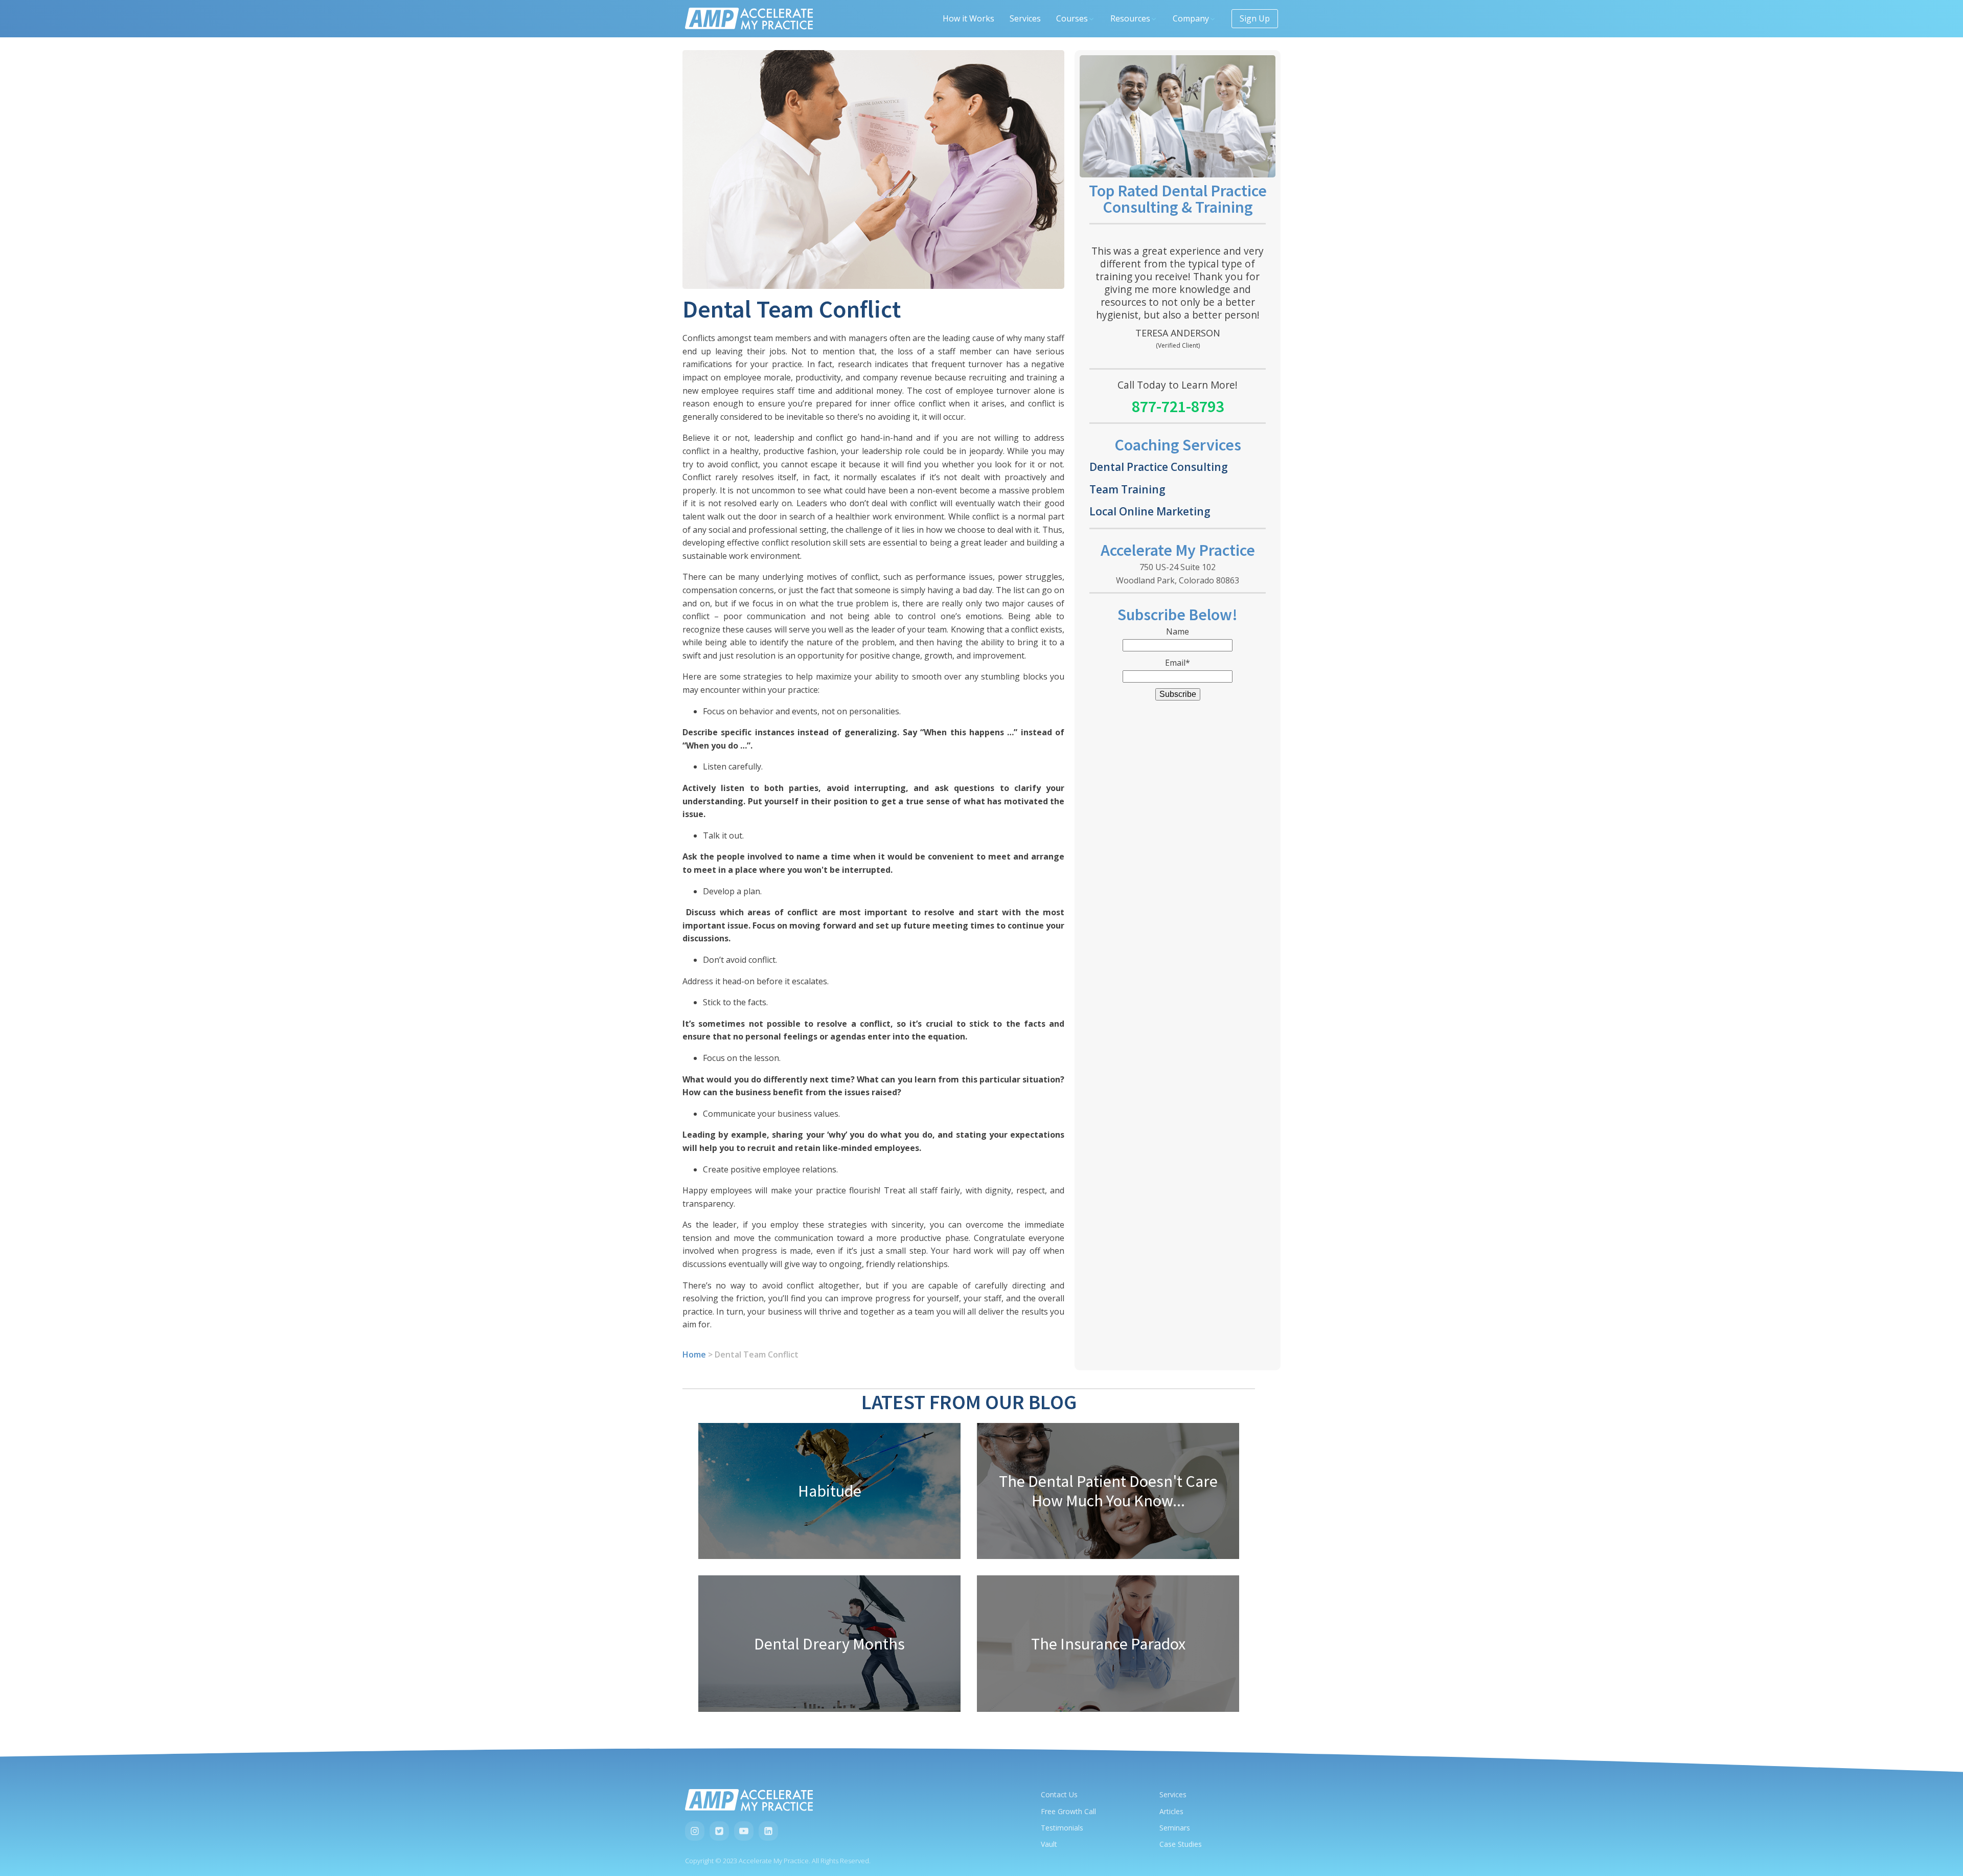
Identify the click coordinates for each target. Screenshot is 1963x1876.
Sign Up (1255, 18)
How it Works (968, 18)
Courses (1072, 18)
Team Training (1127, 489)
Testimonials (1062, 1828)
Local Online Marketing (1150, 511)
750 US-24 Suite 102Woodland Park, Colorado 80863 (1178, 574)
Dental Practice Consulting (1159, 467)
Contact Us (1059, 1794)
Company (1191, 18)
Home (694, 1354)
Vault (1049, 1844)
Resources (1130, 18)
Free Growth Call (1068, 1811)
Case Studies (1181, 1844)
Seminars (1175, 1828)
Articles (1171, 1811)
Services (1025, 18)
